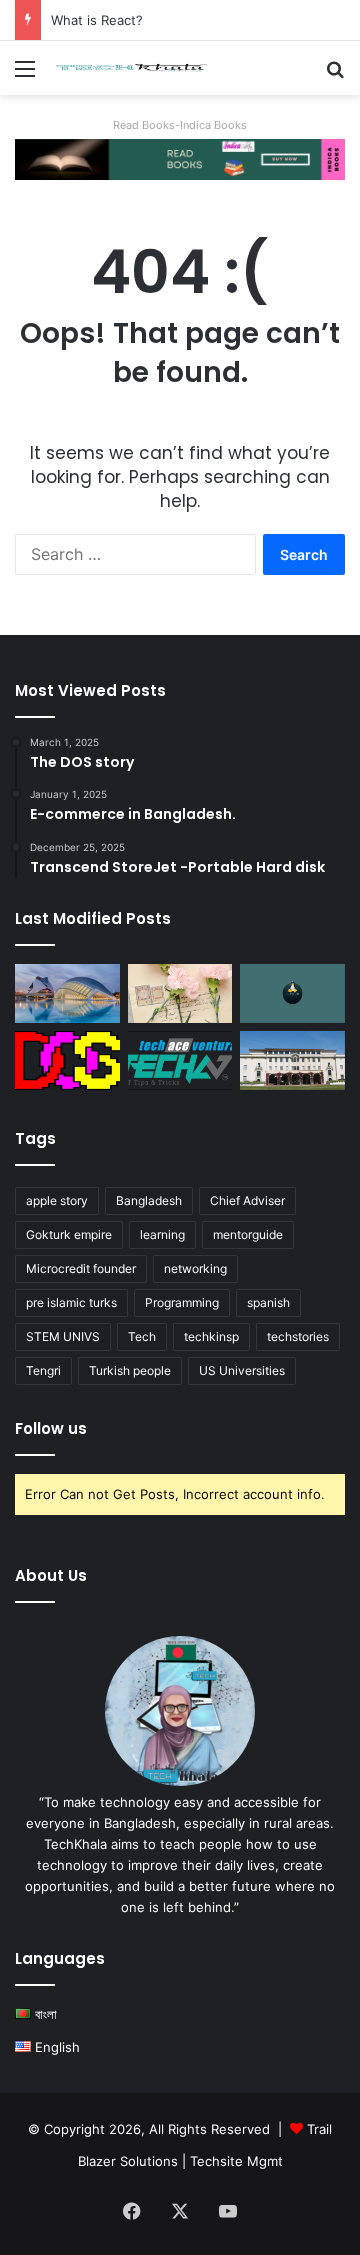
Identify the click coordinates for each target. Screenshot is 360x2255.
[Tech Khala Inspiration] (180, 1060)
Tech (142, 1336)
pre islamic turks (71, 1302)
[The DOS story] (67, 1060)
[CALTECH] (292, 1060)
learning (162, 1234)
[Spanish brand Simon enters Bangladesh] (67, 993)
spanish (268, 1302)
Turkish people (130, 1370)
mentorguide (248, 1234)
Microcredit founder (81, 1268)
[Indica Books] (180, 158)
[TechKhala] (130, 68)
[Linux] (292, 993)
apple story (57, 1200)
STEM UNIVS (63, 1336)
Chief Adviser (247, 1200)
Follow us (51, 1428)
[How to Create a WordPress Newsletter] (180, 993)
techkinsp (211, 1336)
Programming (182, 1302)
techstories (298, 1336)
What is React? (97, 20)
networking (195, 1268)
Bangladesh (149, 1200)
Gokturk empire (69, 1234)
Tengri (43, 1370)
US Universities (242, 1370)
